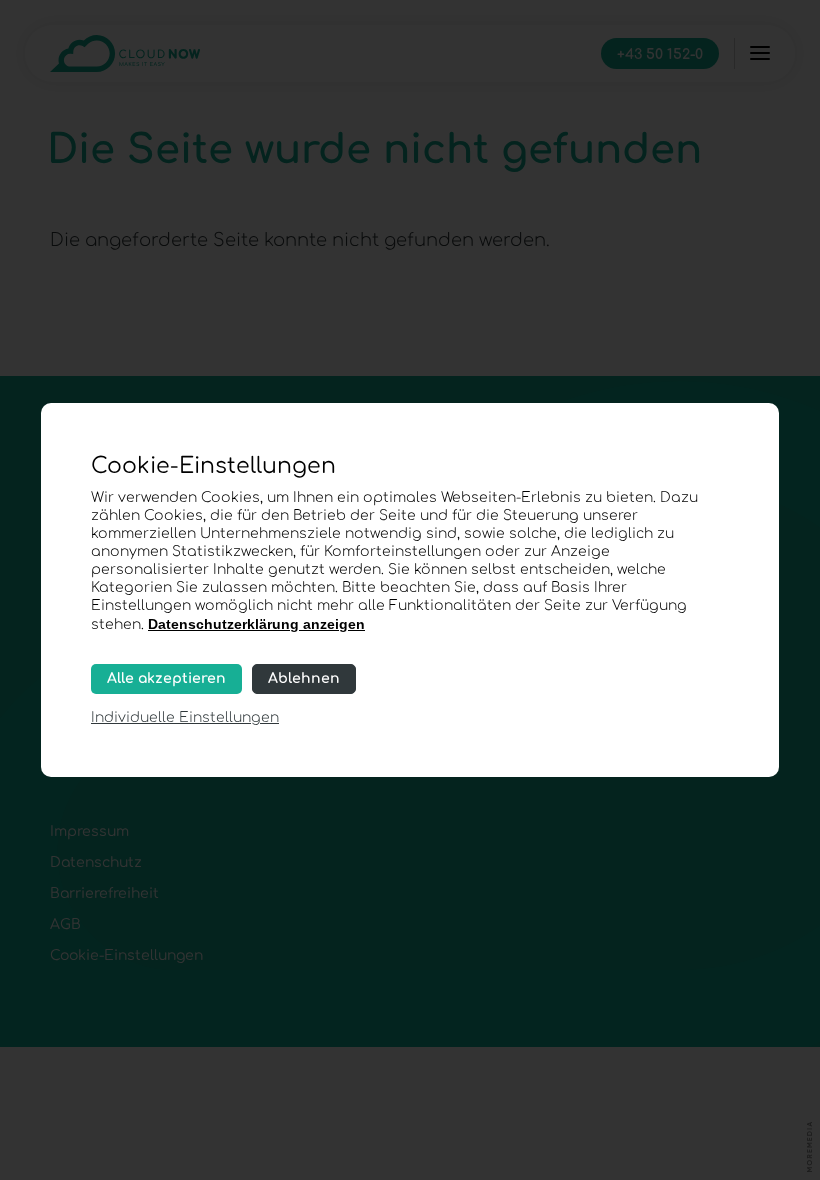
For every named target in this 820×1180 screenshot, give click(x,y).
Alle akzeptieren (166, 678)
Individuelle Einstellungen (185, 717)
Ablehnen (304, 678)
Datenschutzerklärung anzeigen (256, 624)
